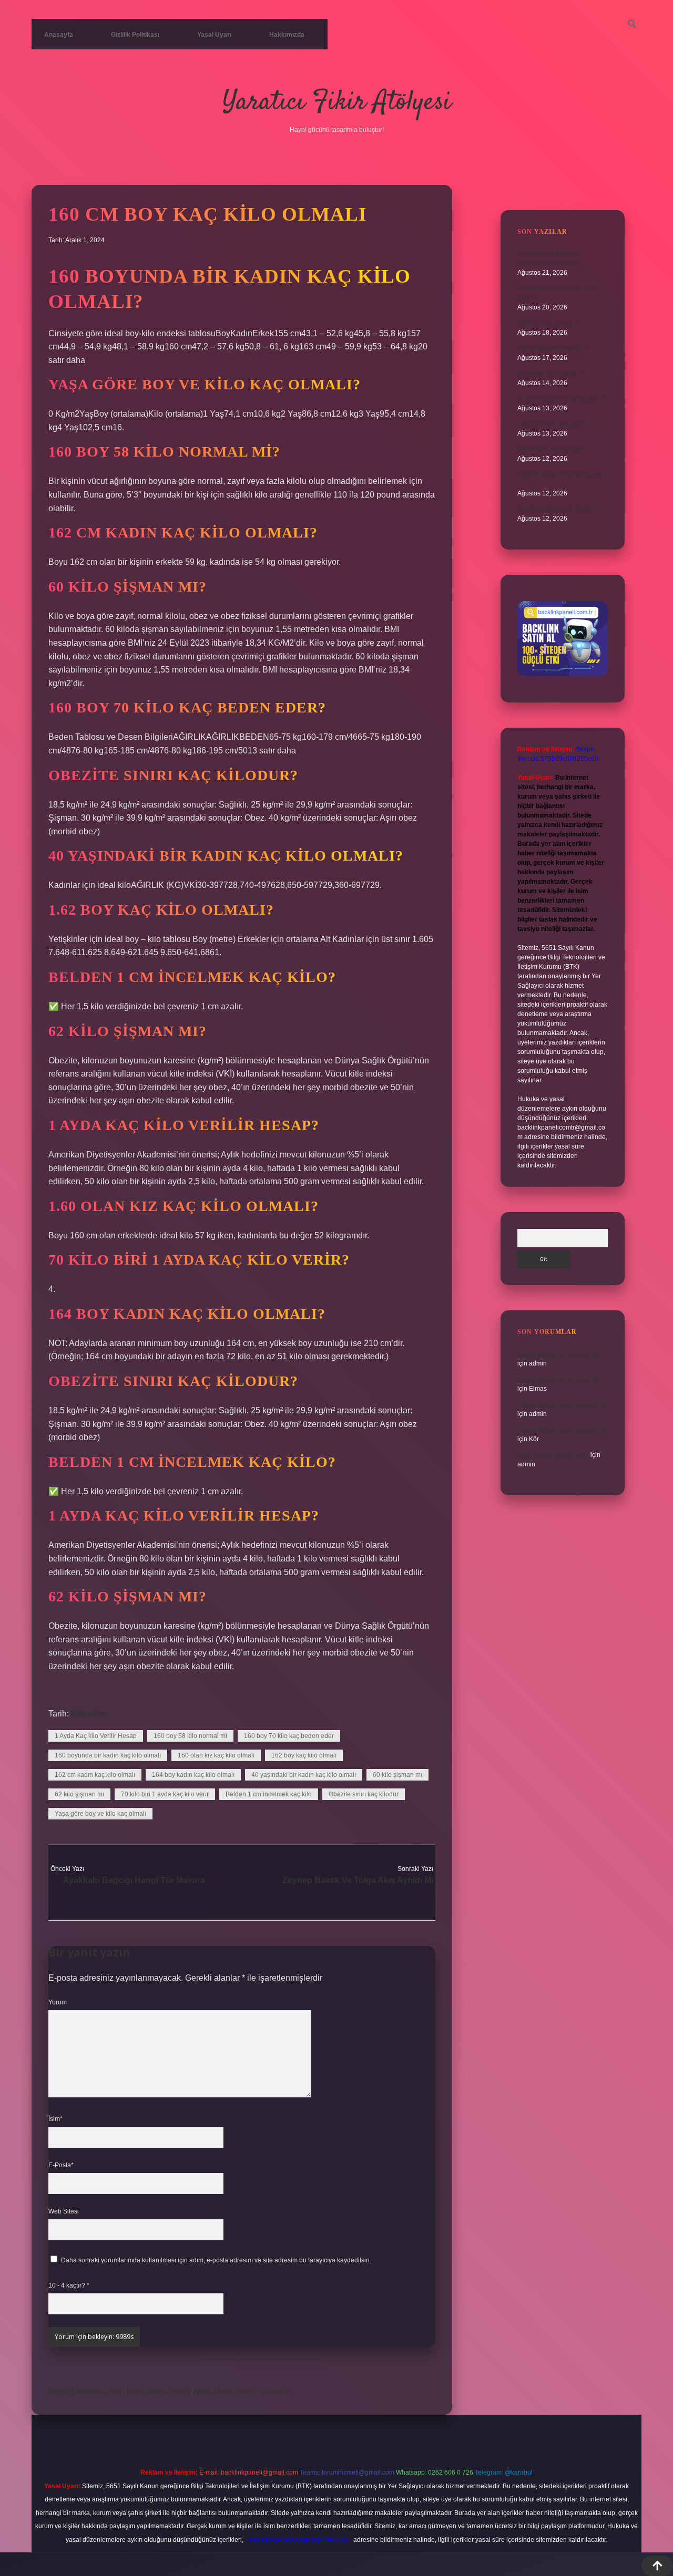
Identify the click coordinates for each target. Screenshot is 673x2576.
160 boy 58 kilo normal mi (190, 1736)
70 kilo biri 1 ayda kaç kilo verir (165, 1794)
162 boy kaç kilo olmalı (304, 1755)
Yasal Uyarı (214, 35)
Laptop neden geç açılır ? (554, 424)
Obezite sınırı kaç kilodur (364, 1794)
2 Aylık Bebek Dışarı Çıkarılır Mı (562, 1404)
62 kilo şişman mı (79, 1794)
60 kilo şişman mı (397, 1775)
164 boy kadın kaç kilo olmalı (193, 1775)
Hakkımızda (287, 35)
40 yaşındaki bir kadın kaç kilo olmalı (304, 1775)
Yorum (58, 2002)
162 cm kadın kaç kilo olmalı (95, 1775)
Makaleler (90, 1714)
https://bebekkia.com (86, 2391)
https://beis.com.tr (159, 2391)
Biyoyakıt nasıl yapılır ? (550, 374)
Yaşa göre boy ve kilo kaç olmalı (100, 1814)
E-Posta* (61, 2165)
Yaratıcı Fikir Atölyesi (337, 103)
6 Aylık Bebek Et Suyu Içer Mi (559, 1354)
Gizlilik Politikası (135, 35)
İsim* (55, 2119)
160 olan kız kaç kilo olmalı (216, 1755)
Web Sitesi (64, 2211)
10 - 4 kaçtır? (69, 2285)
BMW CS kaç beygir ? (548, 323)
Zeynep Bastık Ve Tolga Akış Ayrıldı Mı (358, 1880)
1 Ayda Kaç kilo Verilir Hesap (96, 1736)
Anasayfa (59, 35)
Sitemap (276, 2391)
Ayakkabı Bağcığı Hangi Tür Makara (134, 1880)
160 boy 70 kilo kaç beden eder (289, 1736)
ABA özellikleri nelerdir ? (552, 348)
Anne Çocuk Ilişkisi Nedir (553, 1455)
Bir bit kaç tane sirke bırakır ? (558, 509)
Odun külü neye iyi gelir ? (554, 449)
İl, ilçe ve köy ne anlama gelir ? (561, 399)
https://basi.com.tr (226, 2391)
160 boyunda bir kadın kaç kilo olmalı (108, 1755)
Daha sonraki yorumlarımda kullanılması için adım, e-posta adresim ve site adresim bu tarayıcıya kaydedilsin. (216, 2260)
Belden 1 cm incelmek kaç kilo (269, 1794)
